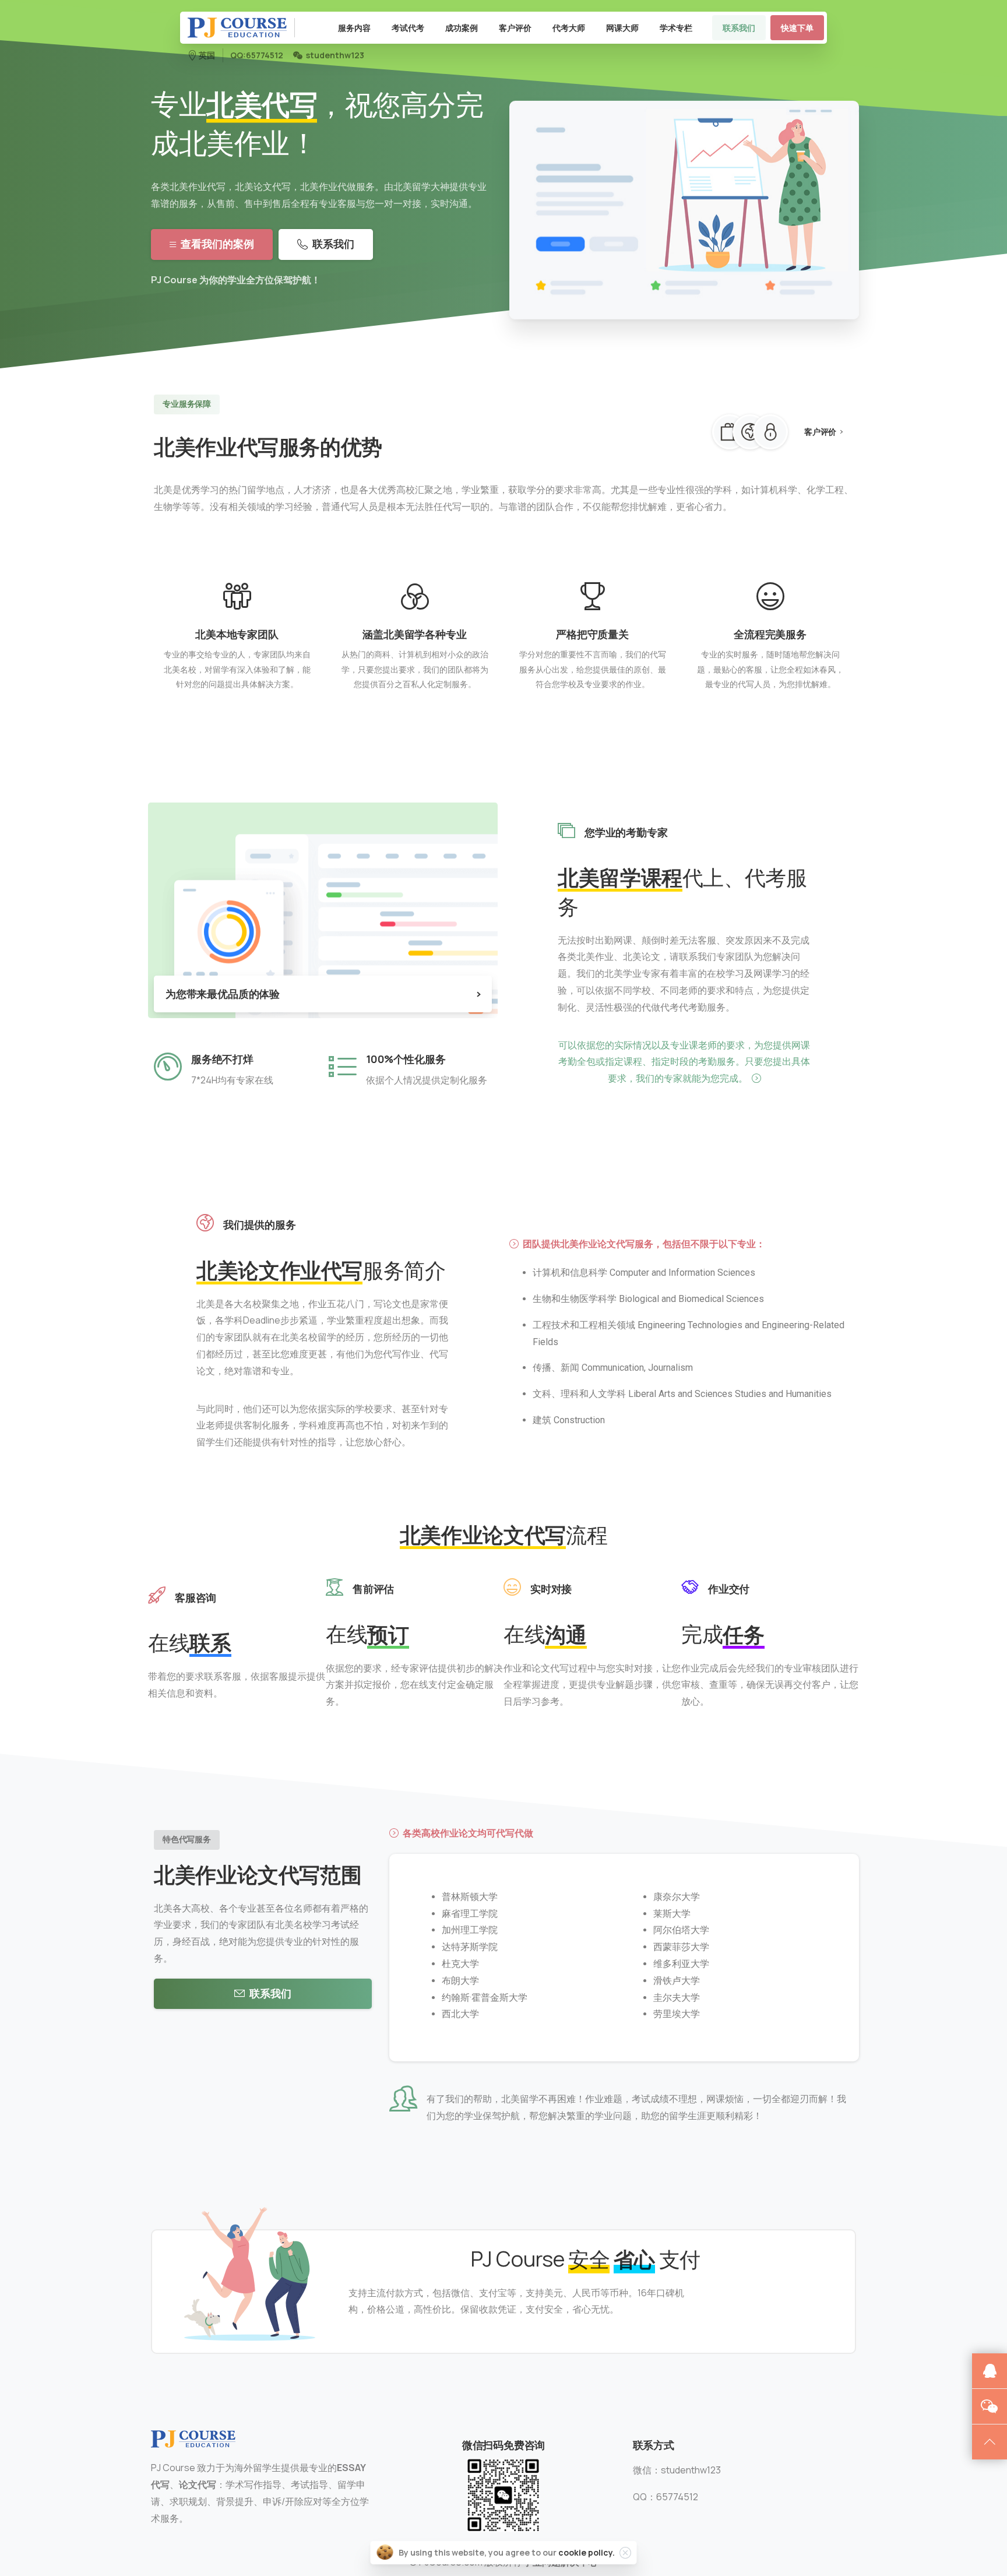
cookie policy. (587, 2552)
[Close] (625, 2553)
